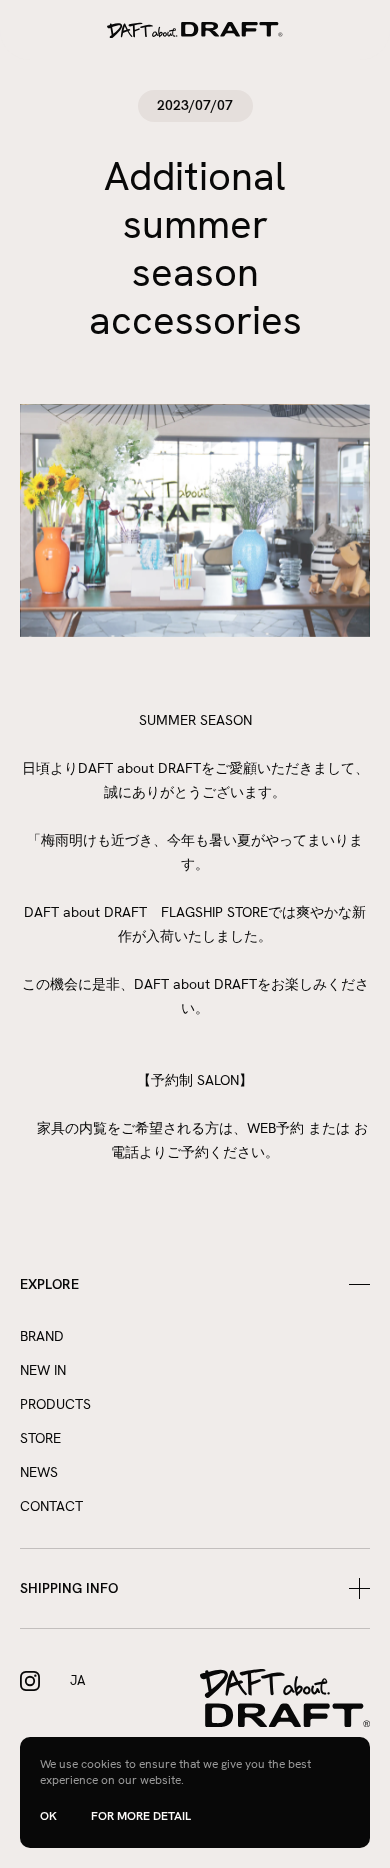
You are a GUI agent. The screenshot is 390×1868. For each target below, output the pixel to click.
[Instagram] (30, 1681)
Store (40, 1438)
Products (55, 1404)
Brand (42, 1336)
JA (77, 1680)
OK (48, 1816)
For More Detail (141, 1816)
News (39, 1472)
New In (43, 1370)
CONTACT (51, 1506)
